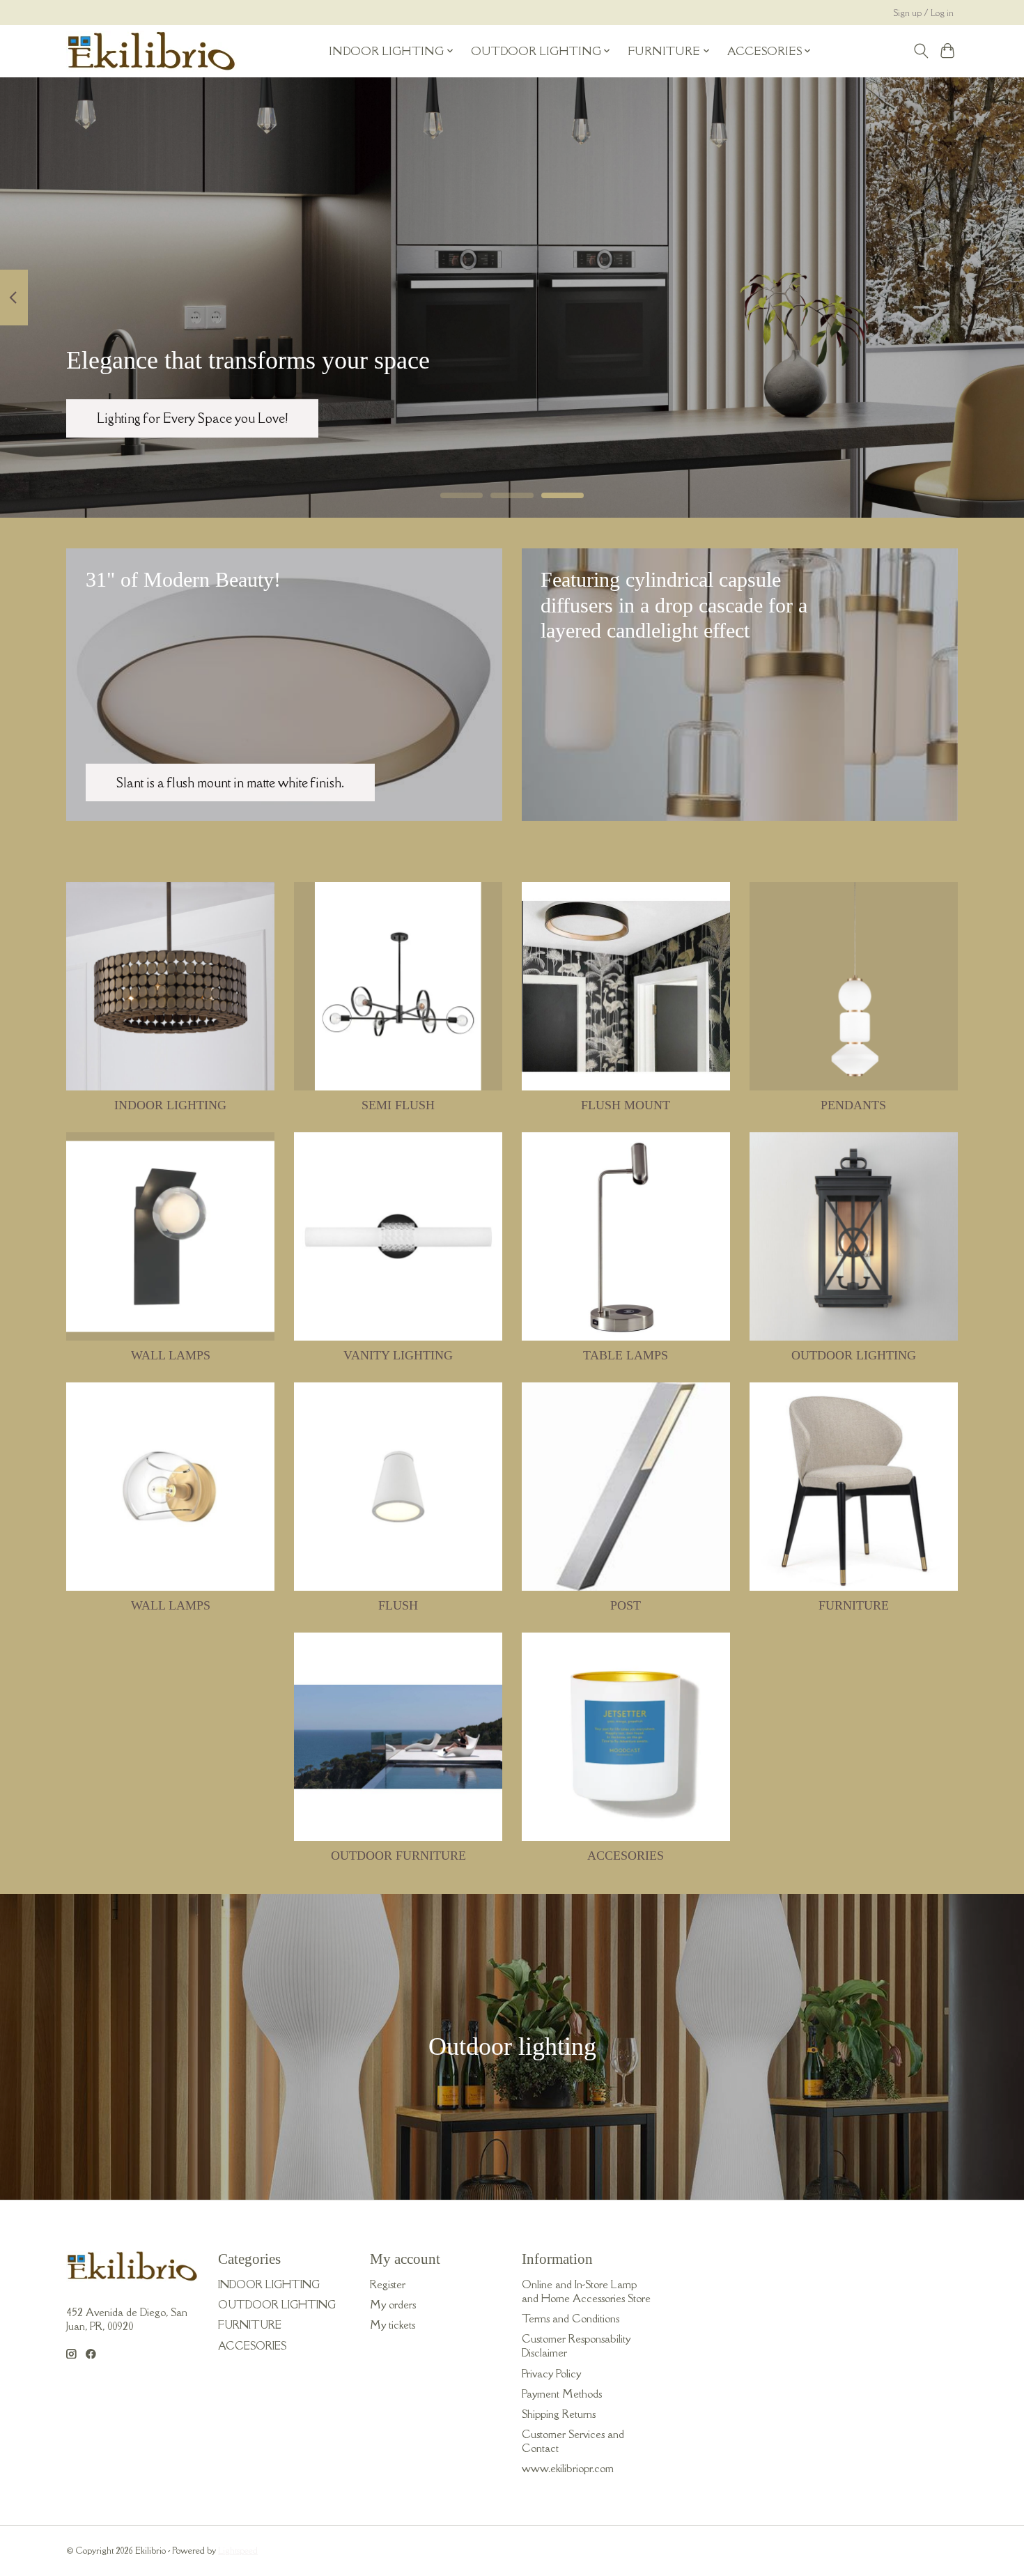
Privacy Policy (551, 2373)
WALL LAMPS (171, 1355)
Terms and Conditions (571, 2318)
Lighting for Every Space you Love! (192, 417)
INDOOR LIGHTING (170, 1105)
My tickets (393, 2324)
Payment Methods (562, 2393)
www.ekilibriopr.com (568, 2468)
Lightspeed (238, 2551)
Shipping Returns (559, 2414)
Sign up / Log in (924, 13)
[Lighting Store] (152, 51)
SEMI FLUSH (398, 1105)
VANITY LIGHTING (398, 1355)
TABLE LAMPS (626, 1355)
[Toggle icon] (921, 51)
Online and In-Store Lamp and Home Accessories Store (586, 2291)
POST (626, 1605)
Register (388, 2284)
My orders (393, 2304)
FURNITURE (854, 1605)
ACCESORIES (626, 1856)
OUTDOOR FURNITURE (398, 1856)
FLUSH (398, 1605)
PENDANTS (853, 1105)
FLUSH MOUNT (626, 1105)
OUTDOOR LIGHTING (854, 1355)
